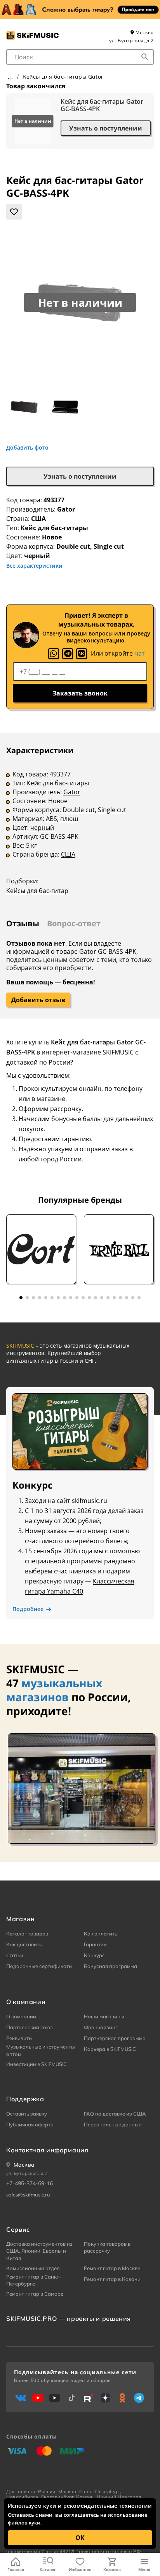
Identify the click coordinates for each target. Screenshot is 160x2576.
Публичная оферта (30, 2124)
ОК (80, 2538)
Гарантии (95, 1944)
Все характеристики (34, 566)
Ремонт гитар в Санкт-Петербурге (34, 2280)
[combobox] (80, 57)
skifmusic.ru (90, 1501)
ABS (51, 819)
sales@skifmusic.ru (28, 2195)
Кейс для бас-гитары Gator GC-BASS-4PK (102, 105)
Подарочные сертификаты (39, 1966)
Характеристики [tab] (40, 750)
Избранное (80, 2569)
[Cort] (41, 1249)
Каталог (48, 2569)
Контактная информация (47, 2150)
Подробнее (28, 1609)
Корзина (112, 2569)
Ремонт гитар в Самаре (35, 2294)
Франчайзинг (101, 2027)
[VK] (82, 654)
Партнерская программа (115, 2038)
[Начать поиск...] (145, 57)
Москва (144, 32)
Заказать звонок (80, 693)
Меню (144, 2569)
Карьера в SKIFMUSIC (110, 2049)
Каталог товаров (27, 1934)
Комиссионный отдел (33, 2268)
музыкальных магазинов (54, 1690)
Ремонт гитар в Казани (112, 2279)
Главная (16, 2569)
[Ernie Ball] (119, 1249)
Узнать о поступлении (106, 128)
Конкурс (94, 1955)
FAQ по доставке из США (115, 2114)
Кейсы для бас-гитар (37, 891)
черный (42, 828)
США (68, 854)
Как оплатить (101, 1934)
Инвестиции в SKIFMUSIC (37, 2064)
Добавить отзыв (38, 1000)
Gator (66, 509)
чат (140, 653)
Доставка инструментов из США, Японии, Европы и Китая (39, 2251)
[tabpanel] (80, 826)
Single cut (112, 810)
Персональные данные (113, 2124)
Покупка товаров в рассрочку (107, 2247)
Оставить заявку (27, 2114)
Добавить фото (27, 448)
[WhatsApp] (54, 654)
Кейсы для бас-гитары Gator (63, 77)
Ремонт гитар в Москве (112, 2268)
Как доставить (24, 1944)
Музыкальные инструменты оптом (41, 2050)
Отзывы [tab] (23, 923)
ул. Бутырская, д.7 (131, 40)
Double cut (79, 810)
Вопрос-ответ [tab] (74, 923)
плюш (69, 819)
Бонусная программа (110, 1966)
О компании (21, 2016)
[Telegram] (68, 654)
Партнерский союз (30, 2027)
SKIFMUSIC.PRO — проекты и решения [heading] (69, 2318)
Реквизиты (19, 2038)
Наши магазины (104, 2016)
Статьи (15, 1955)
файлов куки (24, 2523)
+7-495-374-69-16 (30, 2183)
